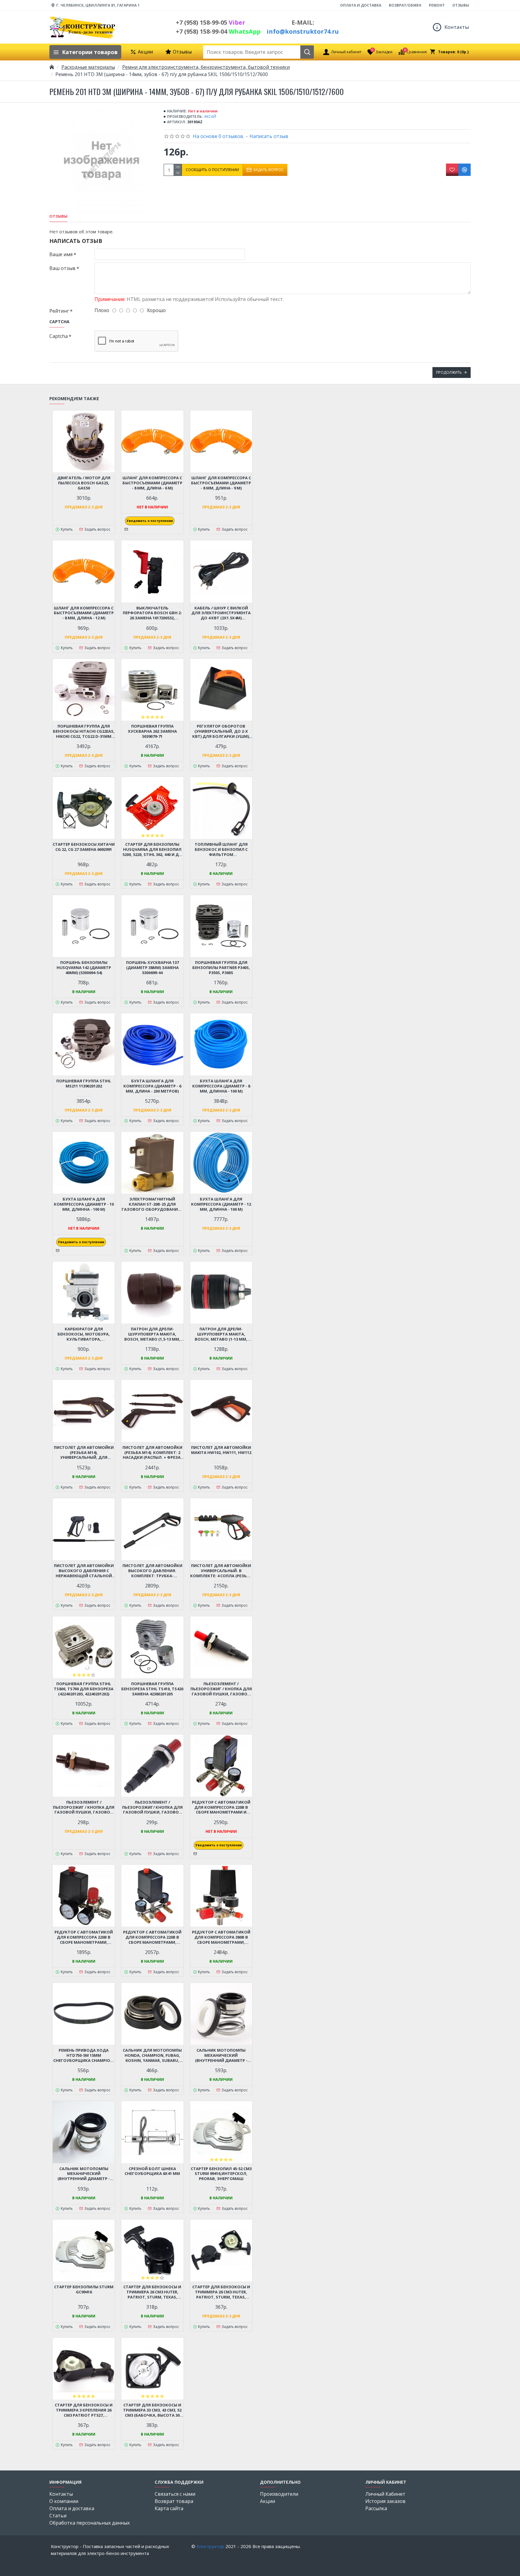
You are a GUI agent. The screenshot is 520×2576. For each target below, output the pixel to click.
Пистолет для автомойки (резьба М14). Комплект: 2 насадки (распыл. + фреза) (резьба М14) (152, 1453)
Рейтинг (59, 311)
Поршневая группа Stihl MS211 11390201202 (84, 1084)
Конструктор (210, 2546)
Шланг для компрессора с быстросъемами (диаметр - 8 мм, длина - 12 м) (84, 613)
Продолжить (449, 372)
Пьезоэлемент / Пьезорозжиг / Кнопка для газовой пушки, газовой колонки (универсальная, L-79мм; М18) (84, 1807)
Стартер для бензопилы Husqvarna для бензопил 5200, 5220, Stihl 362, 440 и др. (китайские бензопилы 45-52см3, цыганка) (152, 849)
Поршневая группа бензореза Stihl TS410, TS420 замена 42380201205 (152, 1689)
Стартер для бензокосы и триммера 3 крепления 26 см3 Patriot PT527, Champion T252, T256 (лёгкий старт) (84, 2410)
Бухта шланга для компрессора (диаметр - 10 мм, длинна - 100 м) (84, 1204)
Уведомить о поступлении (150, 521)
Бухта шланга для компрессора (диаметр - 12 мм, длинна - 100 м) (221, 1204)
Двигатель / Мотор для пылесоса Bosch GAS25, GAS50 (84, 483)
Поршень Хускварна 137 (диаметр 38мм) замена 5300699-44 (152, 968)
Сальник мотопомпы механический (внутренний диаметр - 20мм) (84, 2174)
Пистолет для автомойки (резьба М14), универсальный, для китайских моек (84, 1453)
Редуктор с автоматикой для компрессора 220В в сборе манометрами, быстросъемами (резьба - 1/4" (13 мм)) (84, 1937)
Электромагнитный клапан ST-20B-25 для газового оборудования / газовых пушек (152, 1204)
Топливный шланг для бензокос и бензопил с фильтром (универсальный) (221, 849)
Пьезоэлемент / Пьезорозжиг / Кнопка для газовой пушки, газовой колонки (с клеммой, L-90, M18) (221, 1689)
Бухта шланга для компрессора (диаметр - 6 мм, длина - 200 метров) (152, 1086)
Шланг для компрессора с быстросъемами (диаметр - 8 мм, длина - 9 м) (221, 483)
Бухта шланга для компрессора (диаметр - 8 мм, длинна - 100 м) (221, 1086)
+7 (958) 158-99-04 (218, 31)
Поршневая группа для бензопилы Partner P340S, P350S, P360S (221, 968)
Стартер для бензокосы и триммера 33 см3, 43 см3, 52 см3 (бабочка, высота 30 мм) (152, 2410)
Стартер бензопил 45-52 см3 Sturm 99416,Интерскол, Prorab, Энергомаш (221, 2174)
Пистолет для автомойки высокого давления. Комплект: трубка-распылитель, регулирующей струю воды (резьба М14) (152, 1571)
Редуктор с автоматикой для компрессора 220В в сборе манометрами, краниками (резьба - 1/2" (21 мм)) (152, 1937)
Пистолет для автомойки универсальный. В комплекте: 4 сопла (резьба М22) (221, 1571)
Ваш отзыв (62, 268)
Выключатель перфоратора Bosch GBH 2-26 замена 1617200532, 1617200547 (152, 613)
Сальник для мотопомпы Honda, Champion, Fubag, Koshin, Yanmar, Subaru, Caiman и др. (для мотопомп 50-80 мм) (152, 2055)
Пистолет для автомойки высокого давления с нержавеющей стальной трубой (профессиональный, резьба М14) (84, 1571)
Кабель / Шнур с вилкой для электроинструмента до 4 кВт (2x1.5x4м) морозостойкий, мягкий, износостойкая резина (221, 613)
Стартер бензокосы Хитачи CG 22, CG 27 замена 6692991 (84, 847)
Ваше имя (61, 254)
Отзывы (58, 216)
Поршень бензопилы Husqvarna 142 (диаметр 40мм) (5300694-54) (84, 968)
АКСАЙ (210, 117)
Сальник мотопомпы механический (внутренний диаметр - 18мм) (221, 2055)
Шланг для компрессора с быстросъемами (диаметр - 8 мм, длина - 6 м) (152, 483)
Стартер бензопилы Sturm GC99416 (84, 2289)
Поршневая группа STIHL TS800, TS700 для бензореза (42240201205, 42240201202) (84, 1689)
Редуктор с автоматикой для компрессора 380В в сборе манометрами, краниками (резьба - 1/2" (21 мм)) (221, 1937)
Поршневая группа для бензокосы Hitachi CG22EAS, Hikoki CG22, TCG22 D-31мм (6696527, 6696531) (84, 731)
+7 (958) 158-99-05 (210, 22)
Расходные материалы (88, 67)
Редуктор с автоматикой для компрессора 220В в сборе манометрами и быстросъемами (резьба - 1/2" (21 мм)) (221, 1807)
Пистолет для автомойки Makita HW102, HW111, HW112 (221, 1450)
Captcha (59, 336)
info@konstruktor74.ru (303, 31)
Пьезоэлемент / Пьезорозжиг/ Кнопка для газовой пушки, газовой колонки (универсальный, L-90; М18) (152, 1807)
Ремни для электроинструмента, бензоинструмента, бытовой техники (206, 67)
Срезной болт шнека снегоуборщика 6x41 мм (152, 2171)
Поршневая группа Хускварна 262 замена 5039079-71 (152, 731)
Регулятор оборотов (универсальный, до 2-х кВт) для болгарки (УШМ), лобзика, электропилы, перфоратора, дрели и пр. (221, 731)
